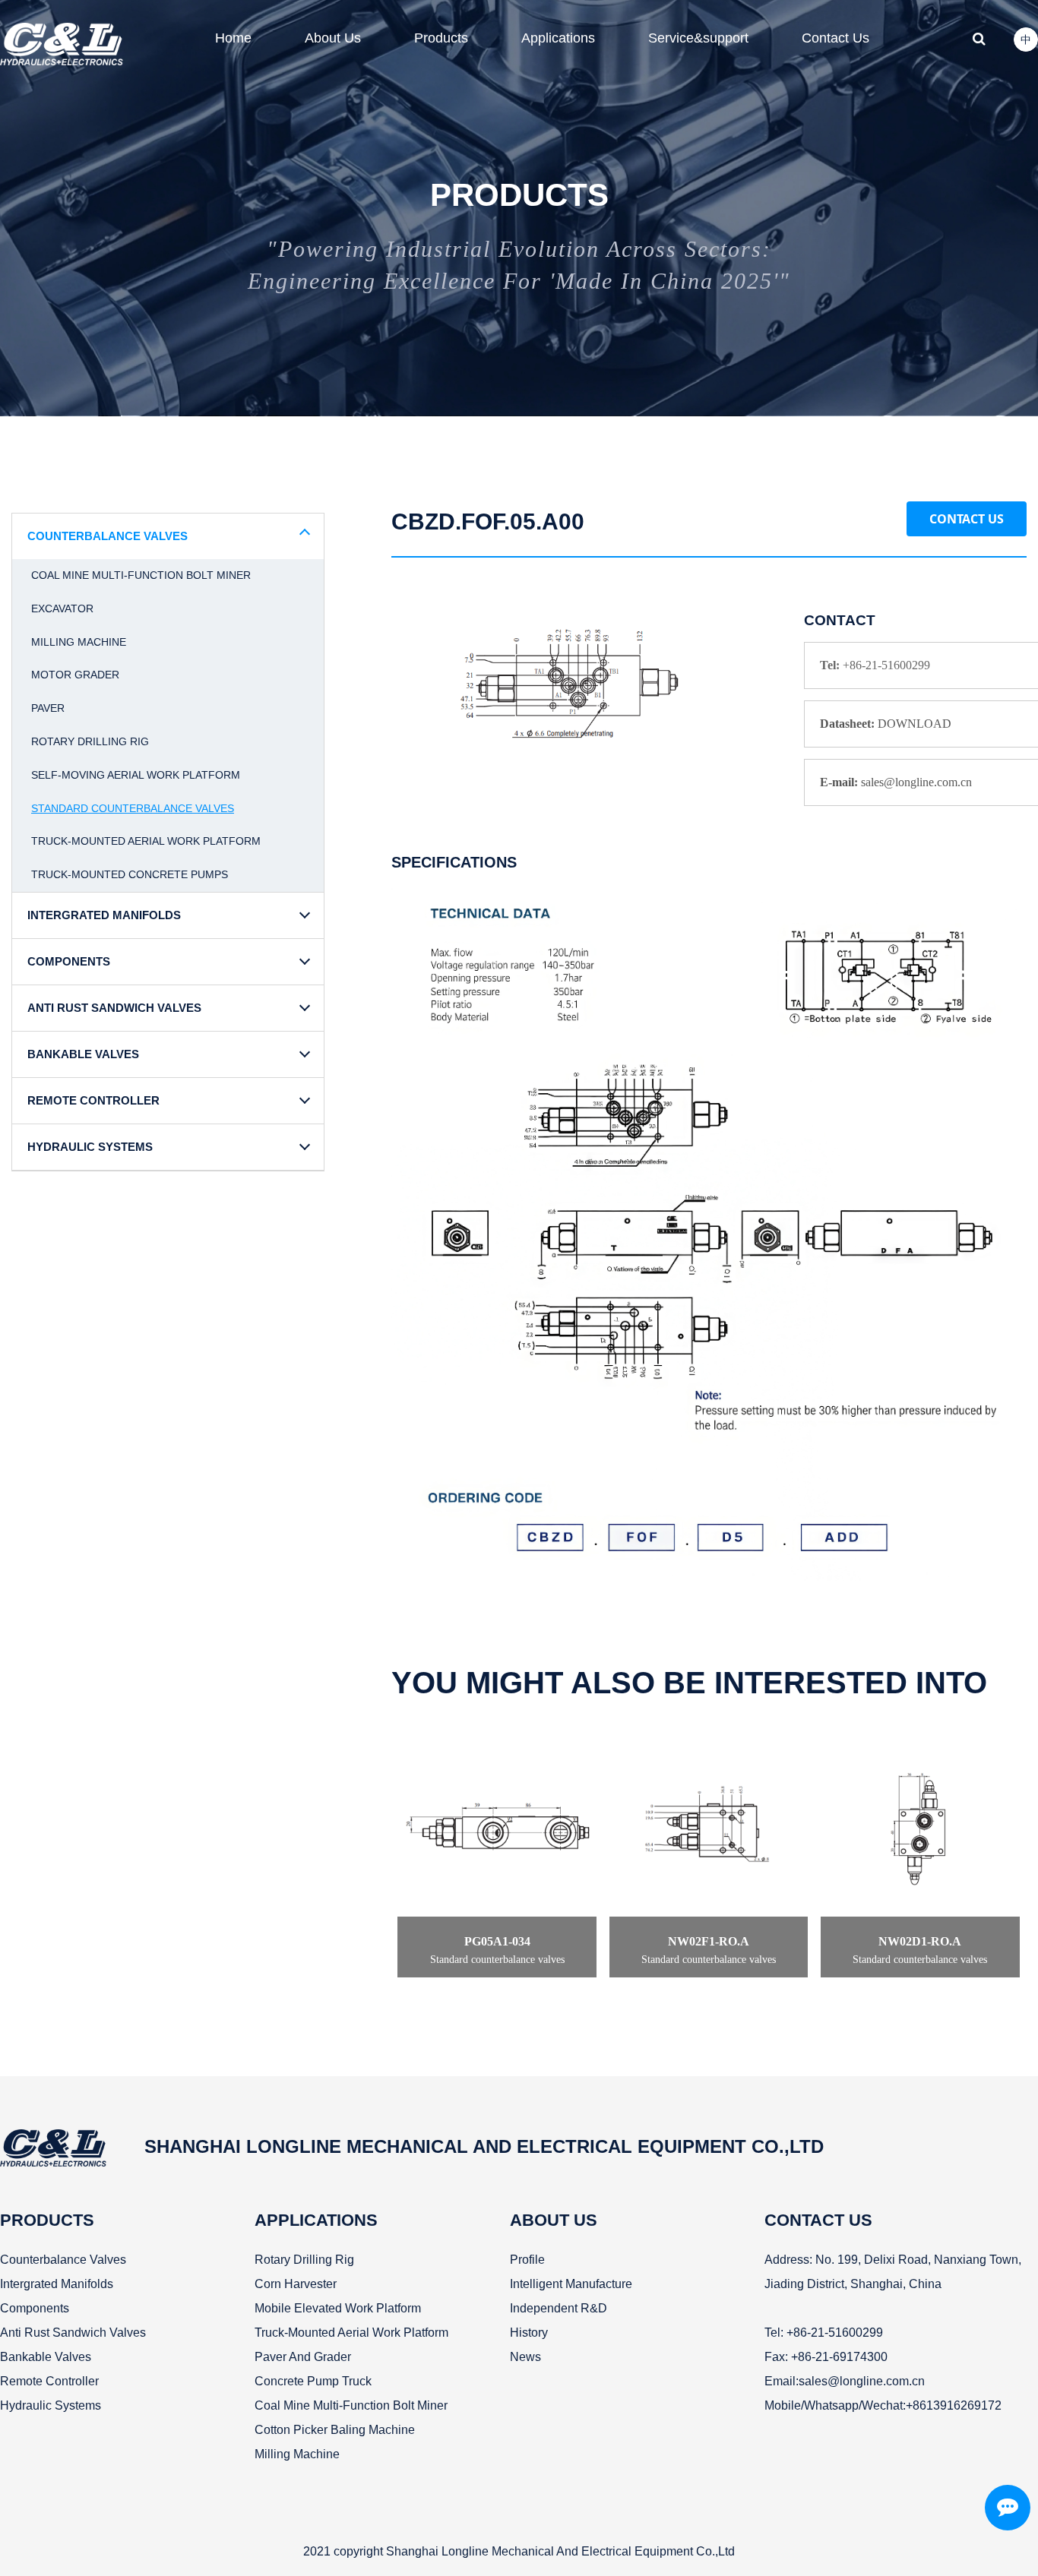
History (529, 2333)
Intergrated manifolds (57, 2284)
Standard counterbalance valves (133, 808)
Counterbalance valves (63, 2260)
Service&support (698, 38)
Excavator (62, 608)
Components (35, 2308)
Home (233, 38)
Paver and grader (303, 2357)
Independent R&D (559, 2308)
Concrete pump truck (313, 2381)
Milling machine (79, 642)
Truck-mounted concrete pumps (130, 874)
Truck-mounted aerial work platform (146, 841)
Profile (527, 2260)
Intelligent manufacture (571, 2284)
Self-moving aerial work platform (136, 775)
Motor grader (75, 675)
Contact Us (967, 519)
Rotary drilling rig (90, 741)
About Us (333, 38)
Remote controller (49, 2381)
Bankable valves (46, 2357)
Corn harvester (296, 2284)
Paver (48, 708)
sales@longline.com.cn (862, 2381)
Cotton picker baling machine (335, 2430)
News (525, 2357)
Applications (558, 38)
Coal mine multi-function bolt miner (141, 575)
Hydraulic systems (51, 2405)
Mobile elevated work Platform (338, 2308)
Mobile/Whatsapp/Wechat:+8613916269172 (883, 2405)
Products (441, 38)
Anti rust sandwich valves (73, 2333)
